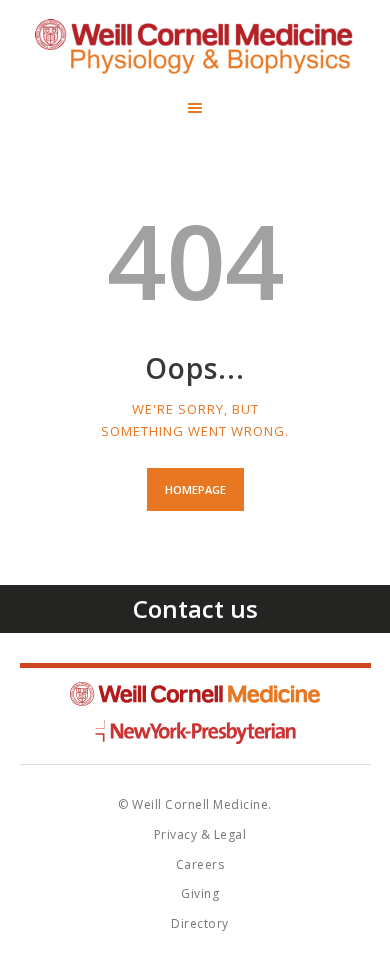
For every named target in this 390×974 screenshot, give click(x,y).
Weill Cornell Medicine (195, 694)
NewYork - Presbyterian (195, 732)
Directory (200, 923)
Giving (200, 893)
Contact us (195, 608)
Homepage (195, 489)
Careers (200, 864)
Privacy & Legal (200, 834)
